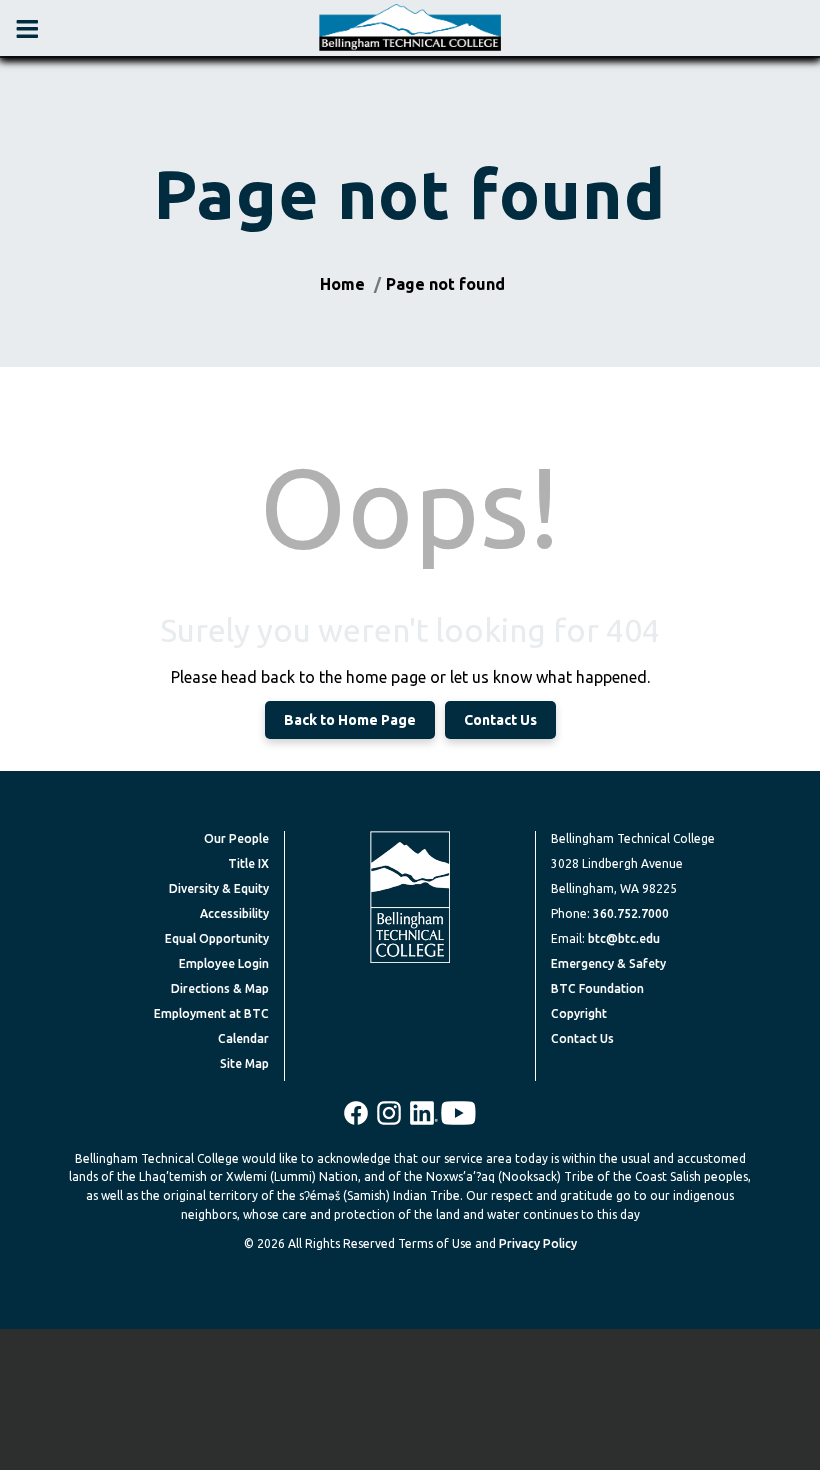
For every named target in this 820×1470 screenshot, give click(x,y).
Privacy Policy (538, 1243)
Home (342, 284)
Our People (236, 838)
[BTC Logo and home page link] (410, 28)
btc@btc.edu (624, 938)
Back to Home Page (350, 720)
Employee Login (224, 963)
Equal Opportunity (217, 938)
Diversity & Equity (219, 888)
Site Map (244, 1063)
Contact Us (500, 720)
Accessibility (234, 913)
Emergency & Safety (608, 963)
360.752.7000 (631, 913)
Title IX (248, 863)
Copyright (579, 1013)
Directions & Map (220, 988)
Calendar (243, 1038)
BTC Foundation (597, 988)
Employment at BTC (211, 1013)
